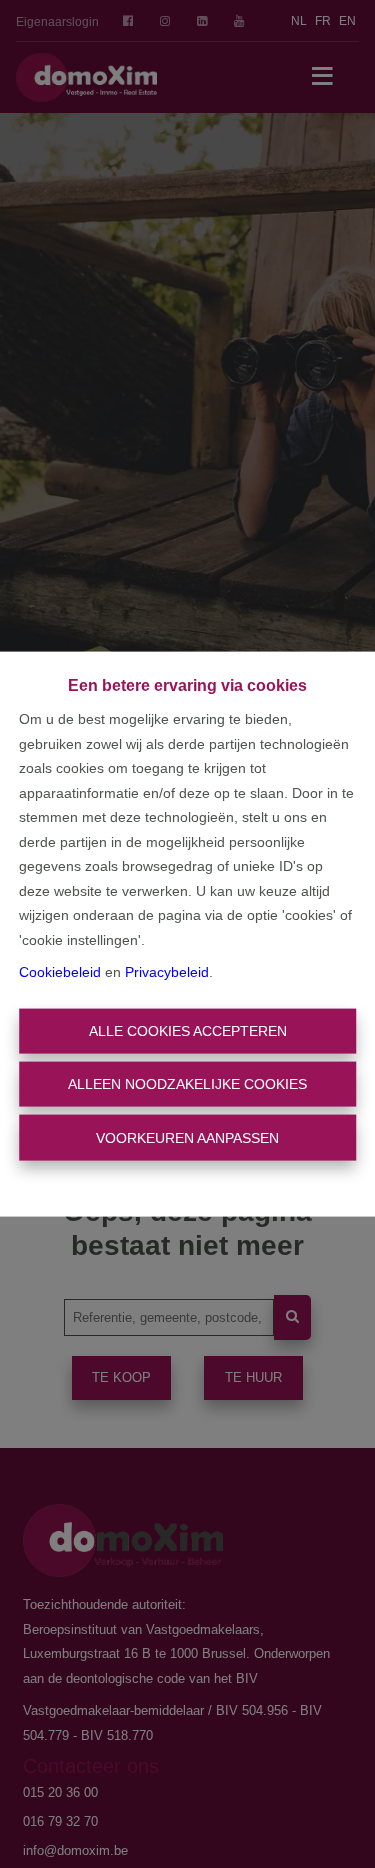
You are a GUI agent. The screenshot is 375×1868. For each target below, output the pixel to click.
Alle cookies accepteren (188, 1030)
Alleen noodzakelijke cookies (187, 1084)
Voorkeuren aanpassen (187, 1137)
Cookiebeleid (60, 972)
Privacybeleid (167, 972)
